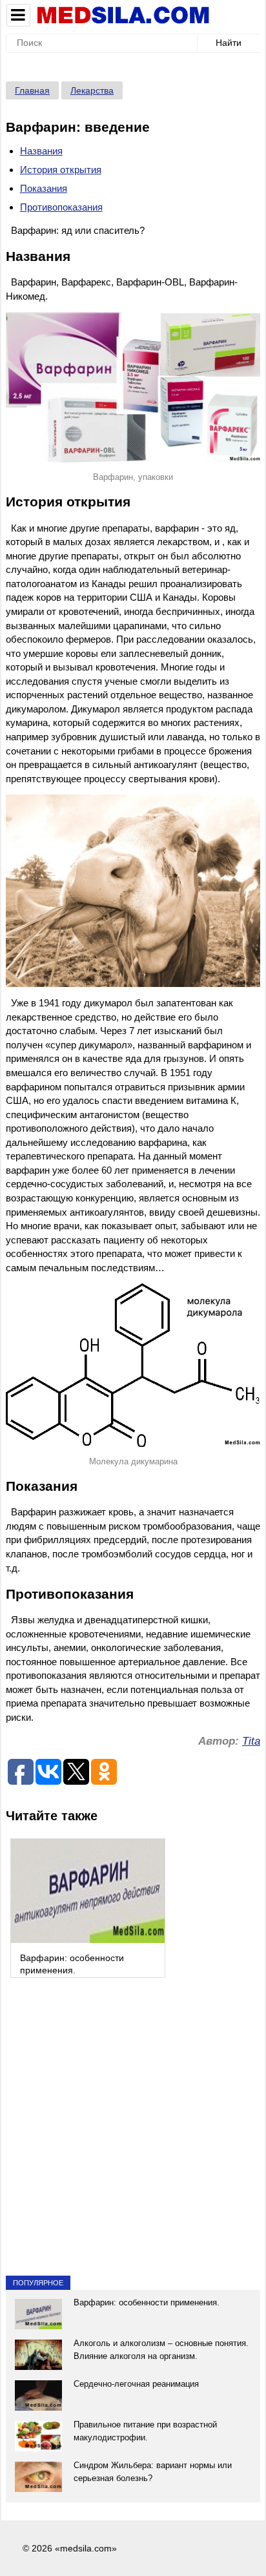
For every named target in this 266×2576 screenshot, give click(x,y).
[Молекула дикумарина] (133, 1365)
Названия (41, 151)
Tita (251, 1741)
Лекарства (92, 90)
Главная (32, 90)
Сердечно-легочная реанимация (136, 2384)
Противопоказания (61, 207)
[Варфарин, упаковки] (133, 387)
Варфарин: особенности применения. (147, 2302)
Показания (44, 188)
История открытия (61, 170)
